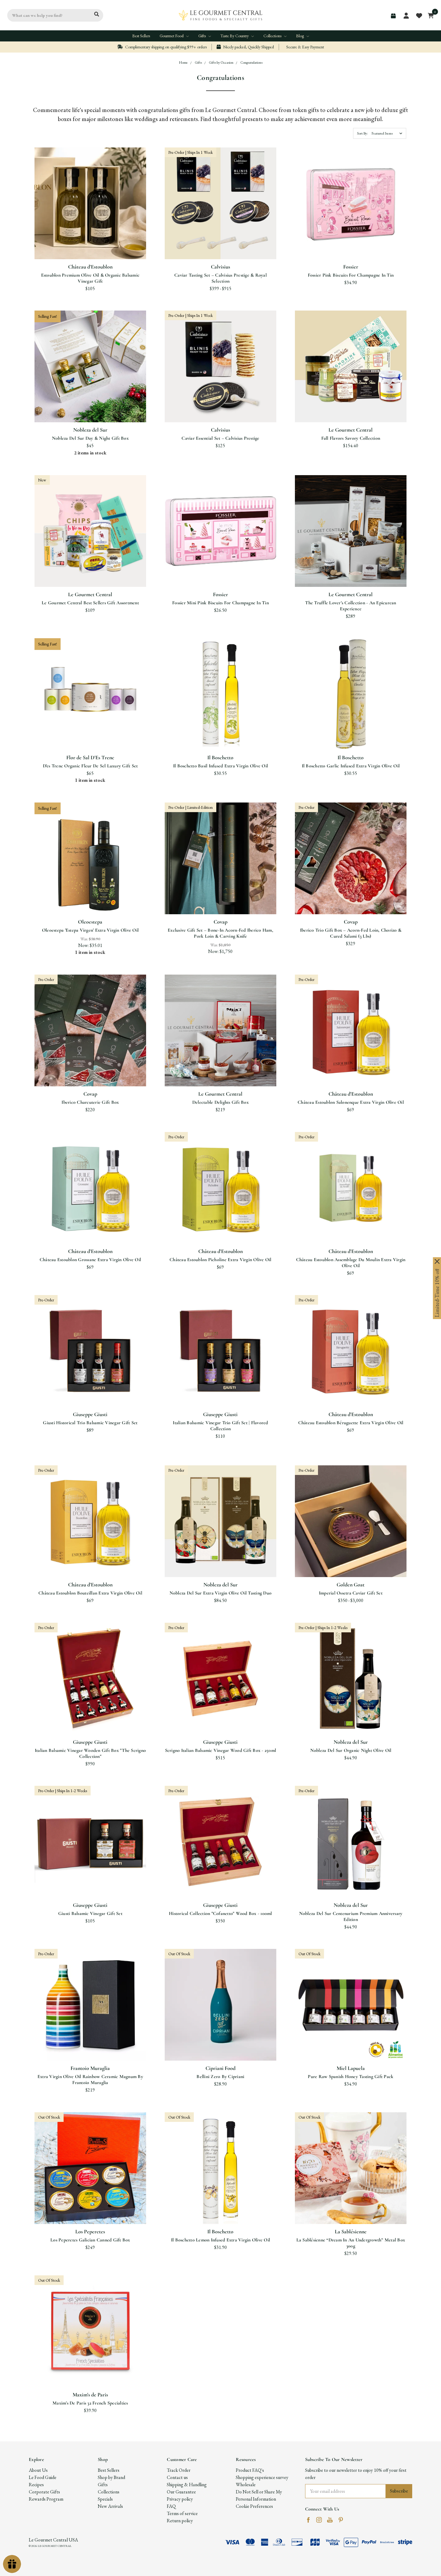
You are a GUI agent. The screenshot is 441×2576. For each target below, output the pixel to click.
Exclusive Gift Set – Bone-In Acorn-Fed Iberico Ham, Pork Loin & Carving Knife (220, 933)
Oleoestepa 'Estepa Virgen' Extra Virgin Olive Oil (90, 930)
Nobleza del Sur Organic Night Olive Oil (351, 1750)
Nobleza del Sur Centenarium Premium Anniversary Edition (351, 1916)
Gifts (202, 36)
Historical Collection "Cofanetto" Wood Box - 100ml (220, 1913)
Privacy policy (180, 2499)
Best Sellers (141, 36)
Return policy (180, 2521)
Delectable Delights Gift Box (220, 1102)
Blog (300, 36)
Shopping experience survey (262, 2477)
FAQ (171, 2506)
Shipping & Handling (187, 2485)
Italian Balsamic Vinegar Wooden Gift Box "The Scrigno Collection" (90, 1753)
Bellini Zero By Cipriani (220, 2077)
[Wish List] (97, 222)
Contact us (177, 2477)
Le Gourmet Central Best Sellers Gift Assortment (90, 603)
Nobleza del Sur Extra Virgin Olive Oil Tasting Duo (221, 1593)
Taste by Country (235, 36)
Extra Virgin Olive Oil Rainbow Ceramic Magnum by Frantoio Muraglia (90, 2080)
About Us (38, 2470)
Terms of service (182, 2513)
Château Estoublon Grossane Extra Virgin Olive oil (90, 1260)
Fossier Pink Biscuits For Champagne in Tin (351, 275)
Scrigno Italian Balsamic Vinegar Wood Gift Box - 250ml (221, 1750)
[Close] (437, 1261)
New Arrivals (110, 2506)
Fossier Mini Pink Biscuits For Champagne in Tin (220, 603)
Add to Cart (90, 245)
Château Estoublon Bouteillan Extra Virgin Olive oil (90, 1593)
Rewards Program (46, 2499)
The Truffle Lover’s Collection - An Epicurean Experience (351, 606)
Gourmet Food (172, 36)
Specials (105, 2499)
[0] (429, 15)
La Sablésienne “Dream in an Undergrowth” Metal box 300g (351, 2243)
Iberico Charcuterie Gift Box (90, 1102)
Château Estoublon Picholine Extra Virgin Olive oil (220, 1260)
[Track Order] (393, 16)
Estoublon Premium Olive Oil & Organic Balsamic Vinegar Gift (90, 278)
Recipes (36, 2485)
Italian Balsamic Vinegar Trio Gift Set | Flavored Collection (220, 1426)
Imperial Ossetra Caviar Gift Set (351, 1593)
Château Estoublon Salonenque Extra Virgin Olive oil (351, 1102)
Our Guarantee (181, 2492)
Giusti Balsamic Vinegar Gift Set (90, 1913)
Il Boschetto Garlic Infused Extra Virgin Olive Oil (351, 766)
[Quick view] (83, 222)
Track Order (179, 2470)
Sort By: (362, 133)
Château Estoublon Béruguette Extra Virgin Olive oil (351, 1423)
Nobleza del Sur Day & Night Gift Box (90, 438)
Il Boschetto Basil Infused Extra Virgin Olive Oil (220, 766)
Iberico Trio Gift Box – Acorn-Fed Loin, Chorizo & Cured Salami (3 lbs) (351, 933)
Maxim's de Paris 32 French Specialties (90, 2403)
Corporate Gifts (44, 2492)
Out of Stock (220, 2046)
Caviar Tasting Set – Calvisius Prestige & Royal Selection (220, 278)
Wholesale (246, 2485)
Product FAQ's (250, 2470)
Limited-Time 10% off (437, 1293)
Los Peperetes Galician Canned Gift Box (90, 2240)
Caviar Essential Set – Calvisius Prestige (220, 438)
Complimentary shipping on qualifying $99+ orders (165, 47)
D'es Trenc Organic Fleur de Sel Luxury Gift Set (90, 766)
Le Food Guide (43, 2477)
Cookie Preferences (254, 2506)
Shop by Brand (111, 2477)
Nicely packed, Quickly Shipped (248, 47)
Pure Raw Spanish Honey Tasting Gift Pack (351, 2077)
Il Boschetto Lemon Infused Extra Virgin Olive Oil (220, 2240)
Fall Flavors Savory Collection (351, 438)
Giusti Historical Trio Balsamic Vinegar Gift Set (90, 1423)
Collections (273, 36)
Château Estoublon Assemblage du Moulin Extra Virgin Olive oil (351, 1263)
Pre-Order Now (220, 245)
